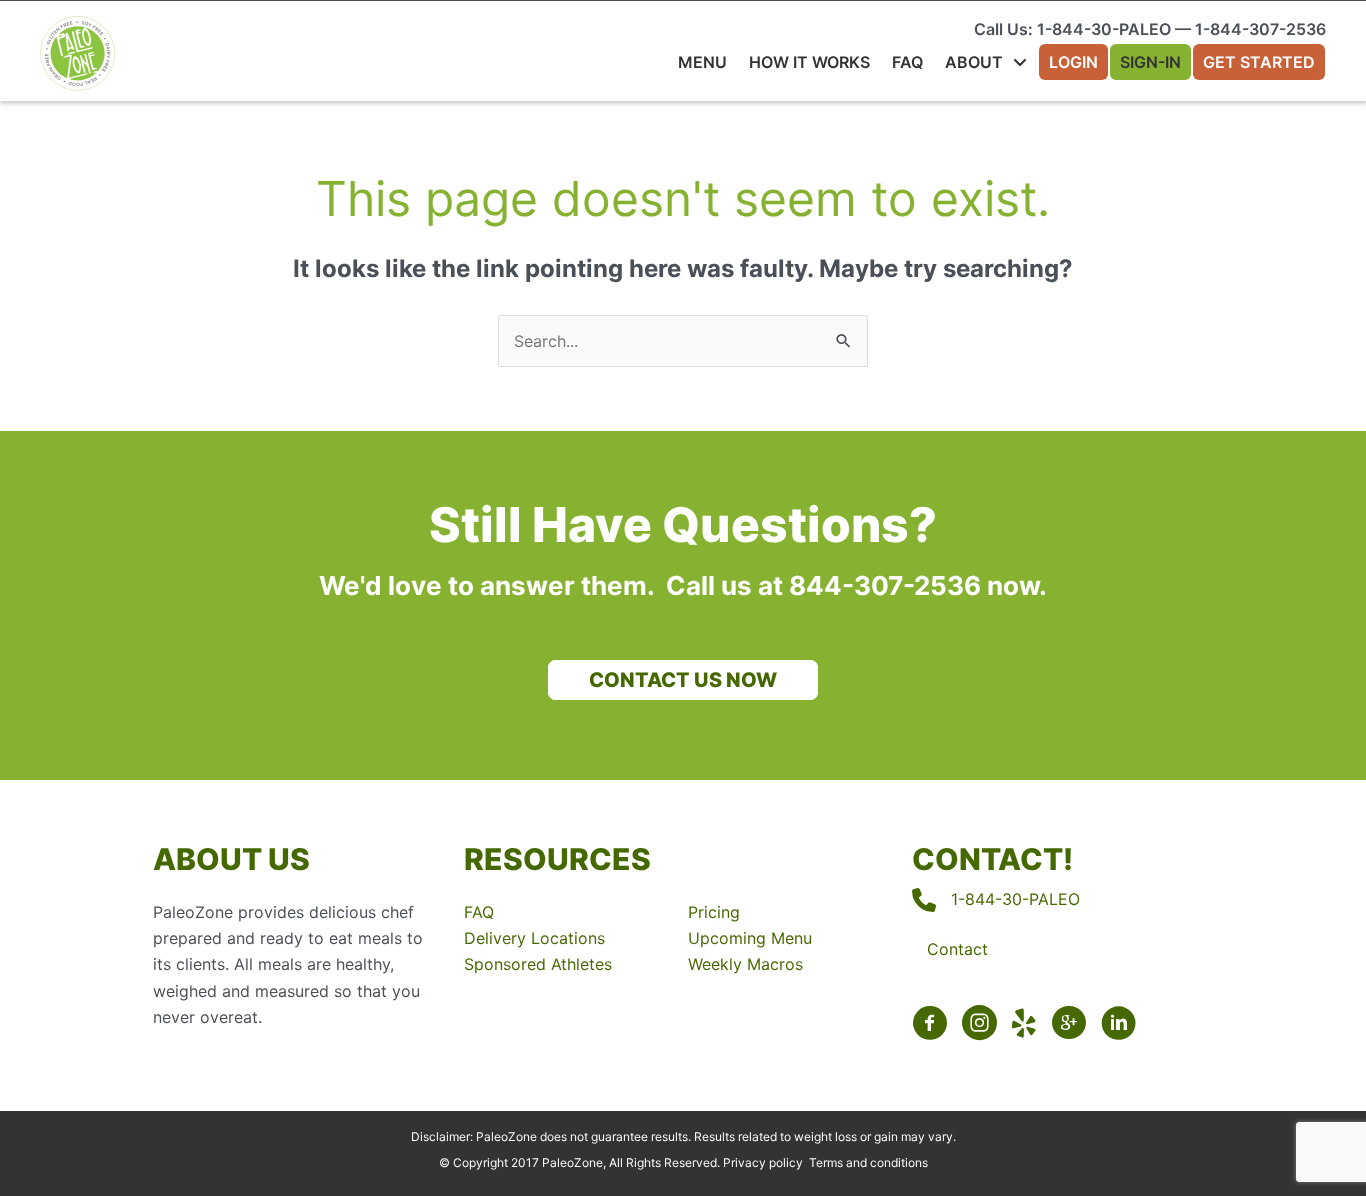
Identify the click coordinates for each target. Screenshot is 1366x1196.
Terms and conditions (868, 1162)
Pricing (714, 912)
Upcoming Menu (750, 938)
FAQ (479, 912)
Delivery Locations (534, 938)
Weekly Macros (745, 964)
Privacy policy (763, 1162)
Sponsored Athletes (538, 964)
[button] (683, 680)
